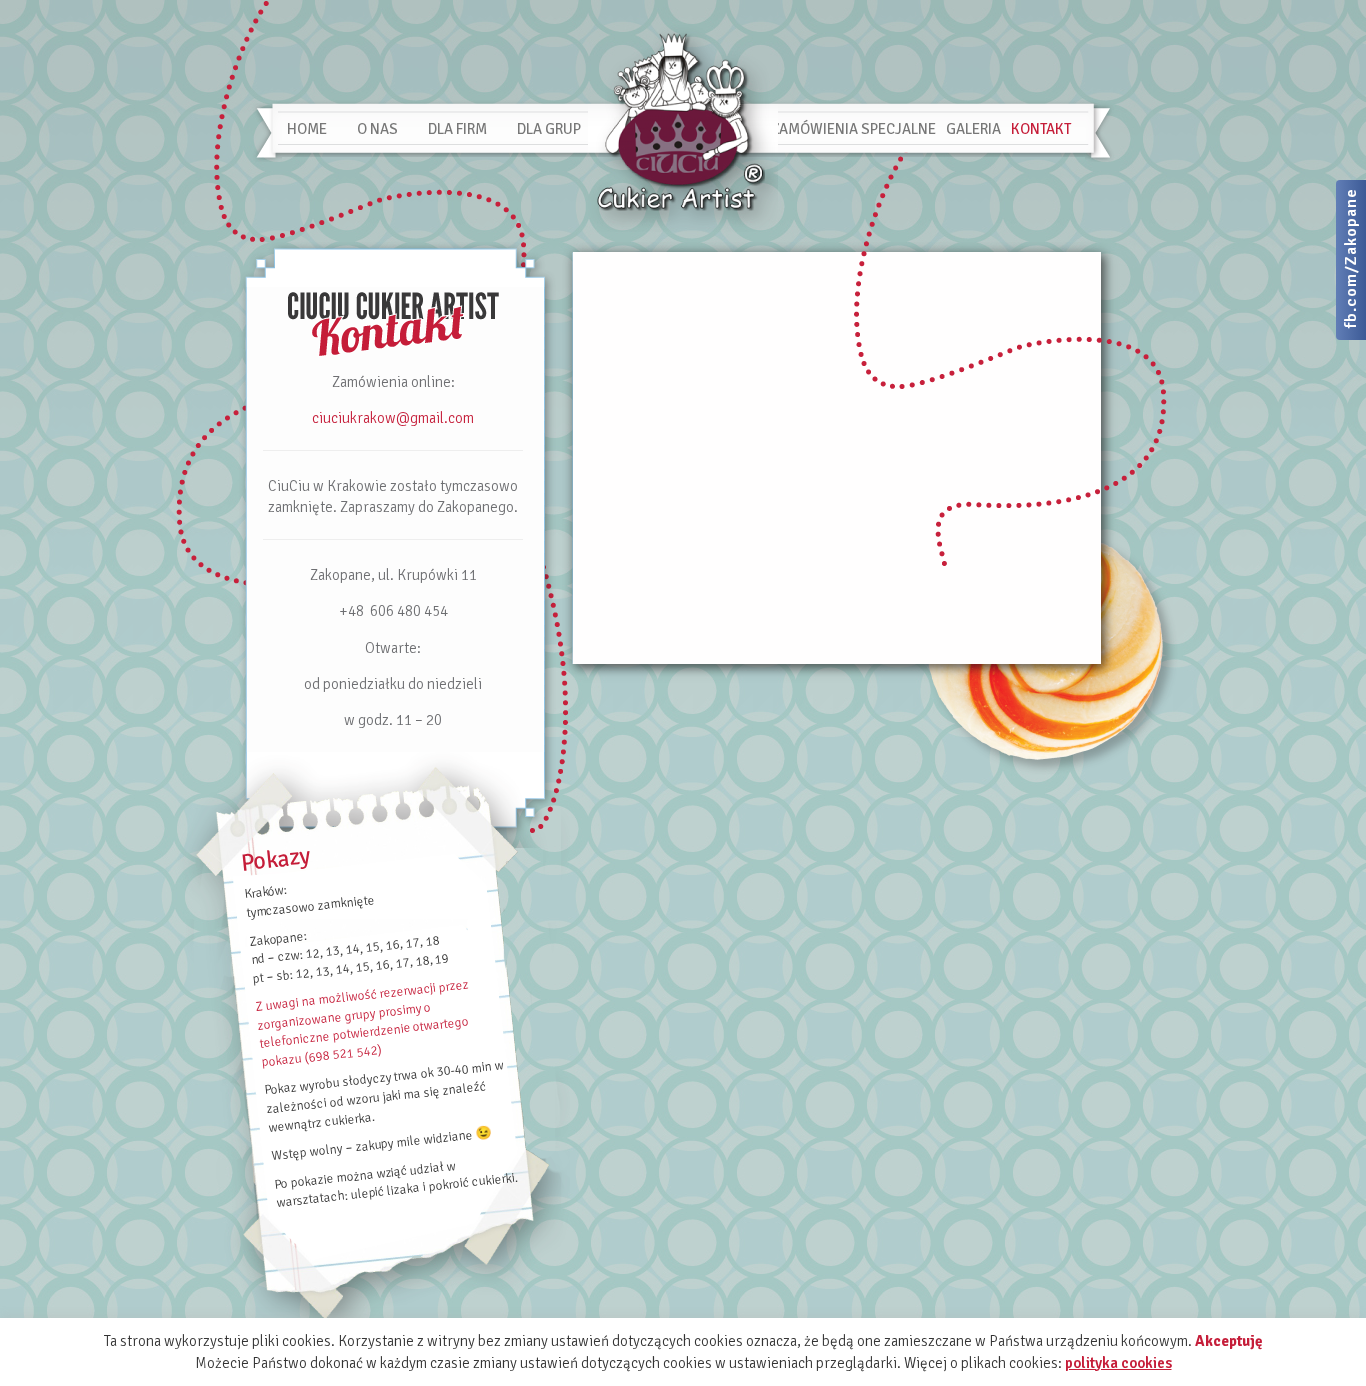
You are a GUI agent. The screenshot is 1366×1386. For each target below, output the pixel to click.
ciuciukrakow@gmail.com (393, 418)
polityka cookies (1118, 1363)
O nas (377, 129)
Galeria (973, 129)
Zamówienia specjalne (853, 129)
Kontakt (1041, 129)
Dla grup (549, 129)
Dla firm (457, 129)
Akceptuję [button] (1228, 1341)
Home (307, 129)
